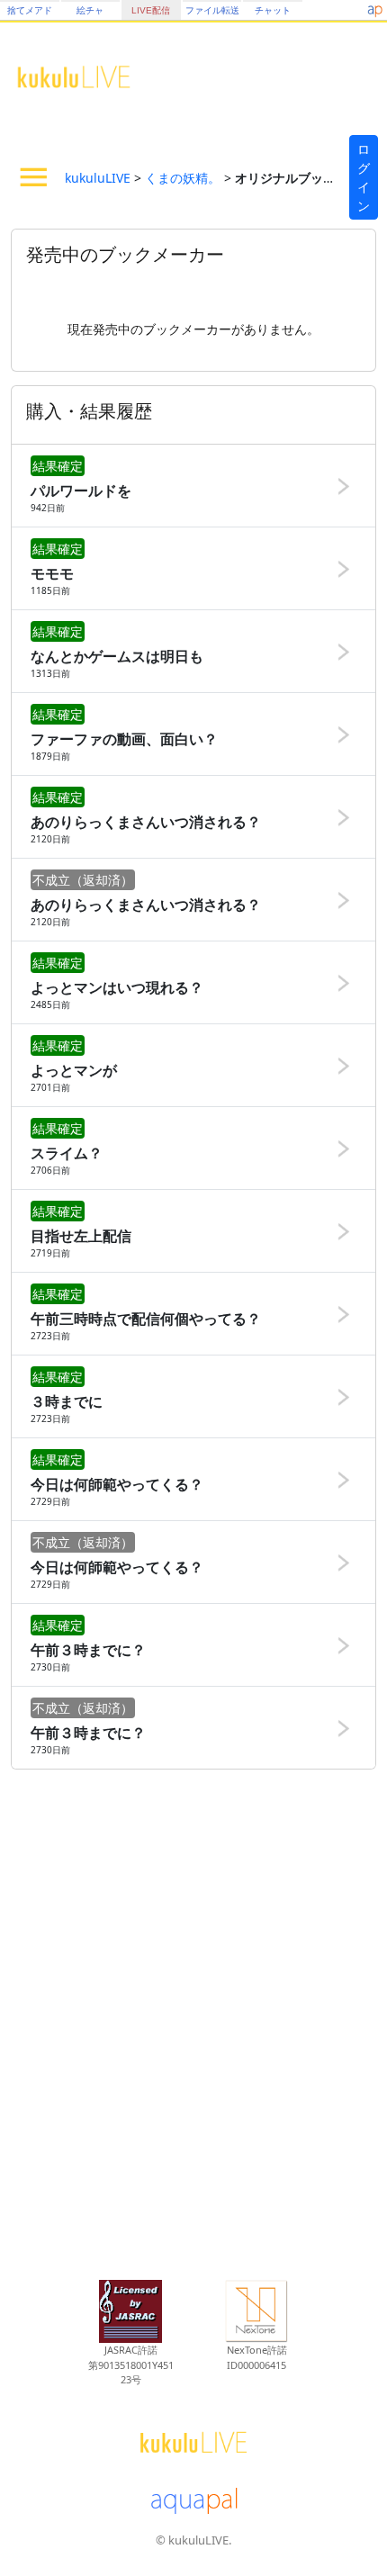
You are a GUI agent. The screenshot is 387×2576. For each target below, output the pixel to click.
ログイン (364, 177)
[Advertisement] (193, 2022)
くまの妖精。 (183, 178)
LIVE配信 (151, 10)
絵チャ (90, 10)
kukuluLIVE (98, 178)
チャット (273, 10)
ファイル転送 (212, 10)
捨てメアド (30, 10)
